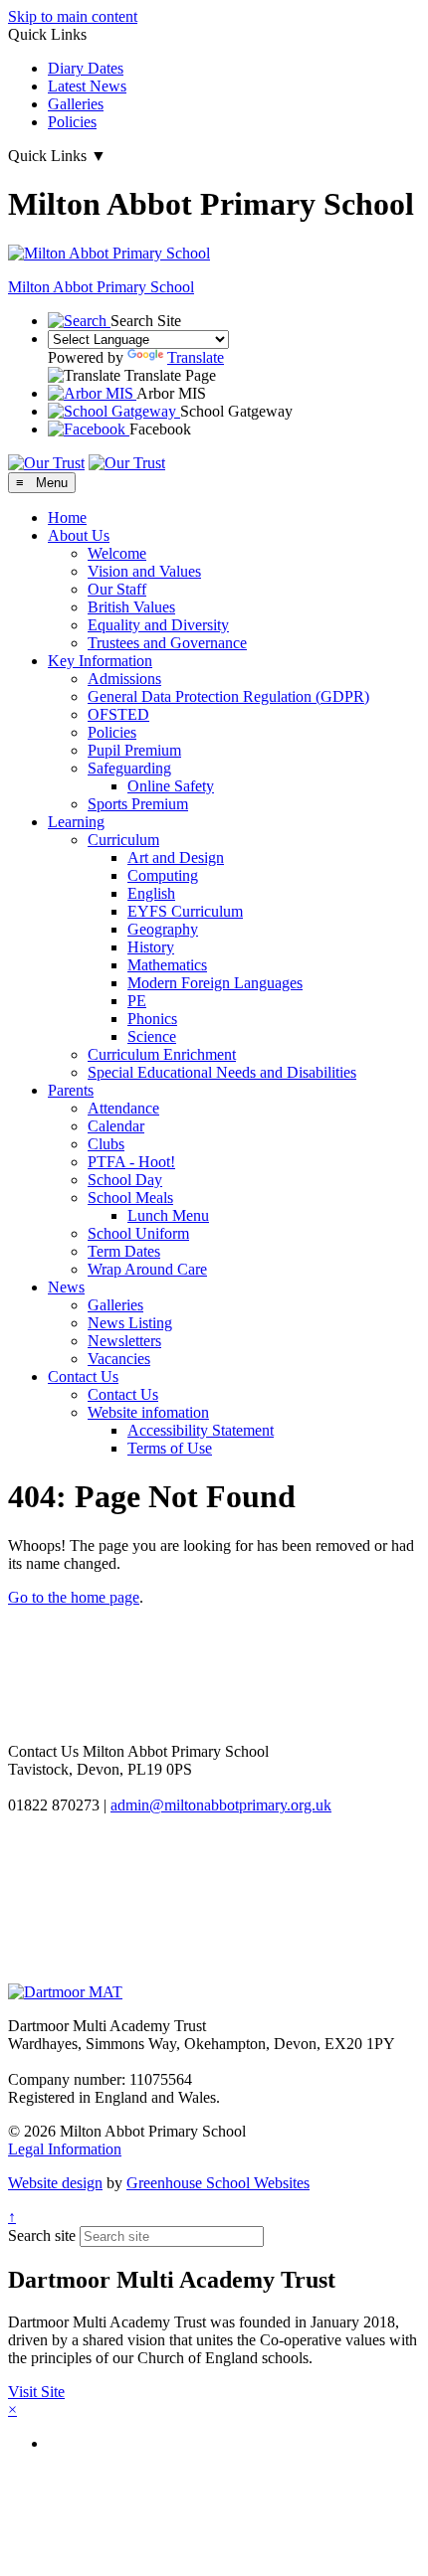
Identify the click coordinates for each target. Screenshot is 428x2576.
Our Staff (117, 589)
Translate (196, 357)
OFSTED (118, 714)
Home (67, 517)
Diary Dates (86, 68)
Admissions (124, 679)
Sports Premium (138, 804)
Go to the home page (74, 1597)
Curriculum (123, 840)
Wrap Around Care (147, 1269)
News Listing (130, 1323)
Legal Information (65, 2149)
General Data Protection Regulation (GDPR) (228, 696)
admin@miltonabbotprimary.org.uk (221, 1805)
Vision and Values (144, 571)
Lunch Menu (168, 1215)
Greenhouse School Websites (218, 2183)
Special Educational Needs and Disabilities (222, 1072)
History (151, 947)
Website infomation (148, 1412)
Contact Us (83, 1376)
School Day (125, 1180)
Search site (42, 2235)
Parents (71, 1090)
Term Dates (124, 1251)
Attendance (123, 1108)
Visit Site (36, 2392)
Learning (76, 822)
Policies (72, 122)
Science (152, 1036)
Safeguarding (129, 768)
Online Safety (171, 786)
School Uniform (138, 1233)
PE (137, 1001)
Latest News (87, 86)
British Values (131, 607)
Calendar (116, 1126)
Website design (55, 2183)
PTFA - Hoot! (131, 1162)
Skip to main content (73, 16)
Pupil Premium (134, 750)
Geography (163, 929)
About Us (79, 535)
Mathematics (167, 965)
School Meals (130, 1198)
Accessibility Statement (201, 1430)
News (66, 1287)
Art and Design (176, 858)
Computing (163, 875)
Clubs (106, 1144)
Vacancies (119, 1359)
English (151, 893)
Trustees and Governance (167, 643)
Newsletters (124, 1341)
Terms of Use (170, 1448)
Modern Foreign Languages (215, 983)
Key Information (100, 661)
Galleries (76, 104)
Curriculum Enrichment (162, 1054)
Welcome (117, 553)
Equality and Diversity (158, 625)
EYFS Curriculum (185, 911)
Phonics (152, 1019)
